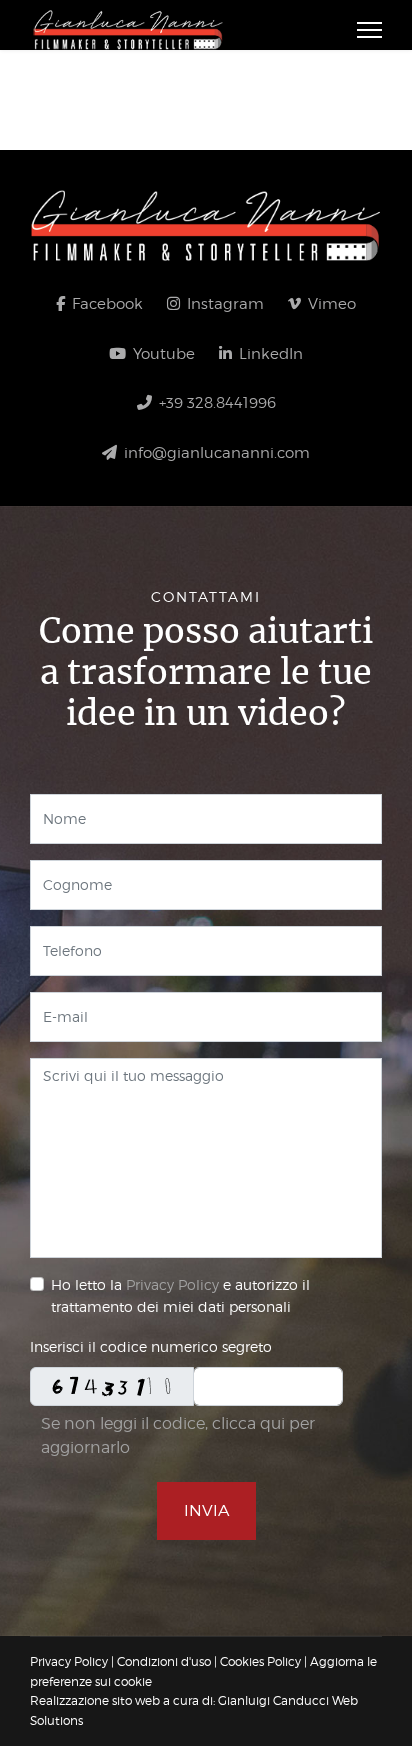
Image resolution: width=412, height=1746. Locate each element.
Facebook (105, 304)
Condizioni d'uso (164, 1661)
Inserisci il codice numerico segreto (151, 1346)
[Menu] (369, 30)
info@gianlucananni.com (215, 453)
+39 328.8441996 (215, 403)
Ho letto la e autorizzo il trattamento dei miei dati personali (180, 1295)
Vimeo (330, 304)
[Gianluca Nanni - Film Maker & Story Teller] (206, 225)
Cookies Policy (260, 1661)
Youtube (162, 354)
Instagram (223, 304)
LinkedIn (269, 354)
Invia (206, 1510)
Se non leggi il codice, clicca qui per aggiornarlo (178, 1435)
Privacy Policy (172, 1284)
